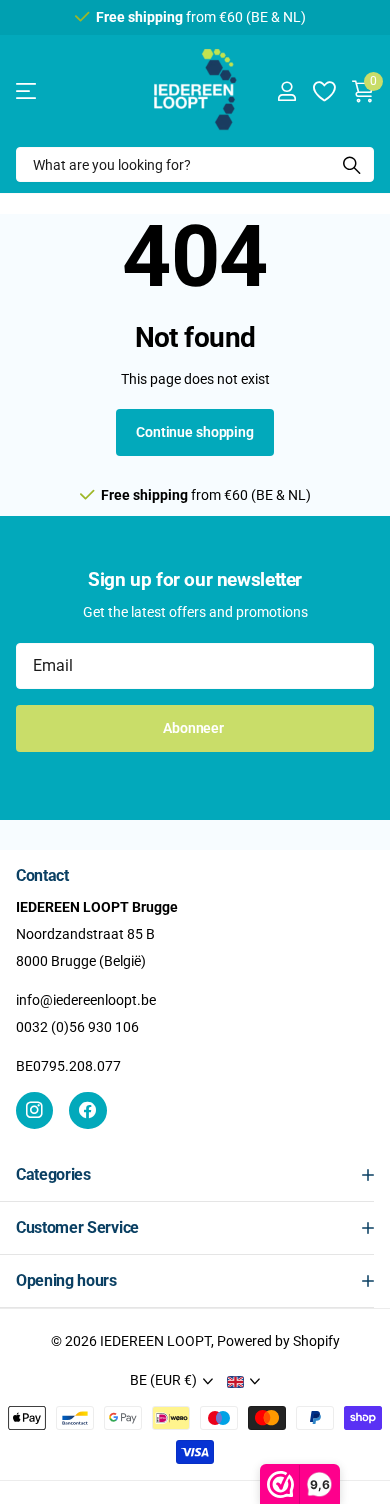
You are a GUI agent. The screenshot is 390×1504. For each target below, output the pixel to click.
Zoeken (352, 164)
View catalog (27, 91)
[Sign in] (286, 91)
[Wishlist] (323, 91)
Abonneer (195, 728)
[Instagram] (34, 1110)
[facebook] (87, 1110)
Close (195, 1175)
